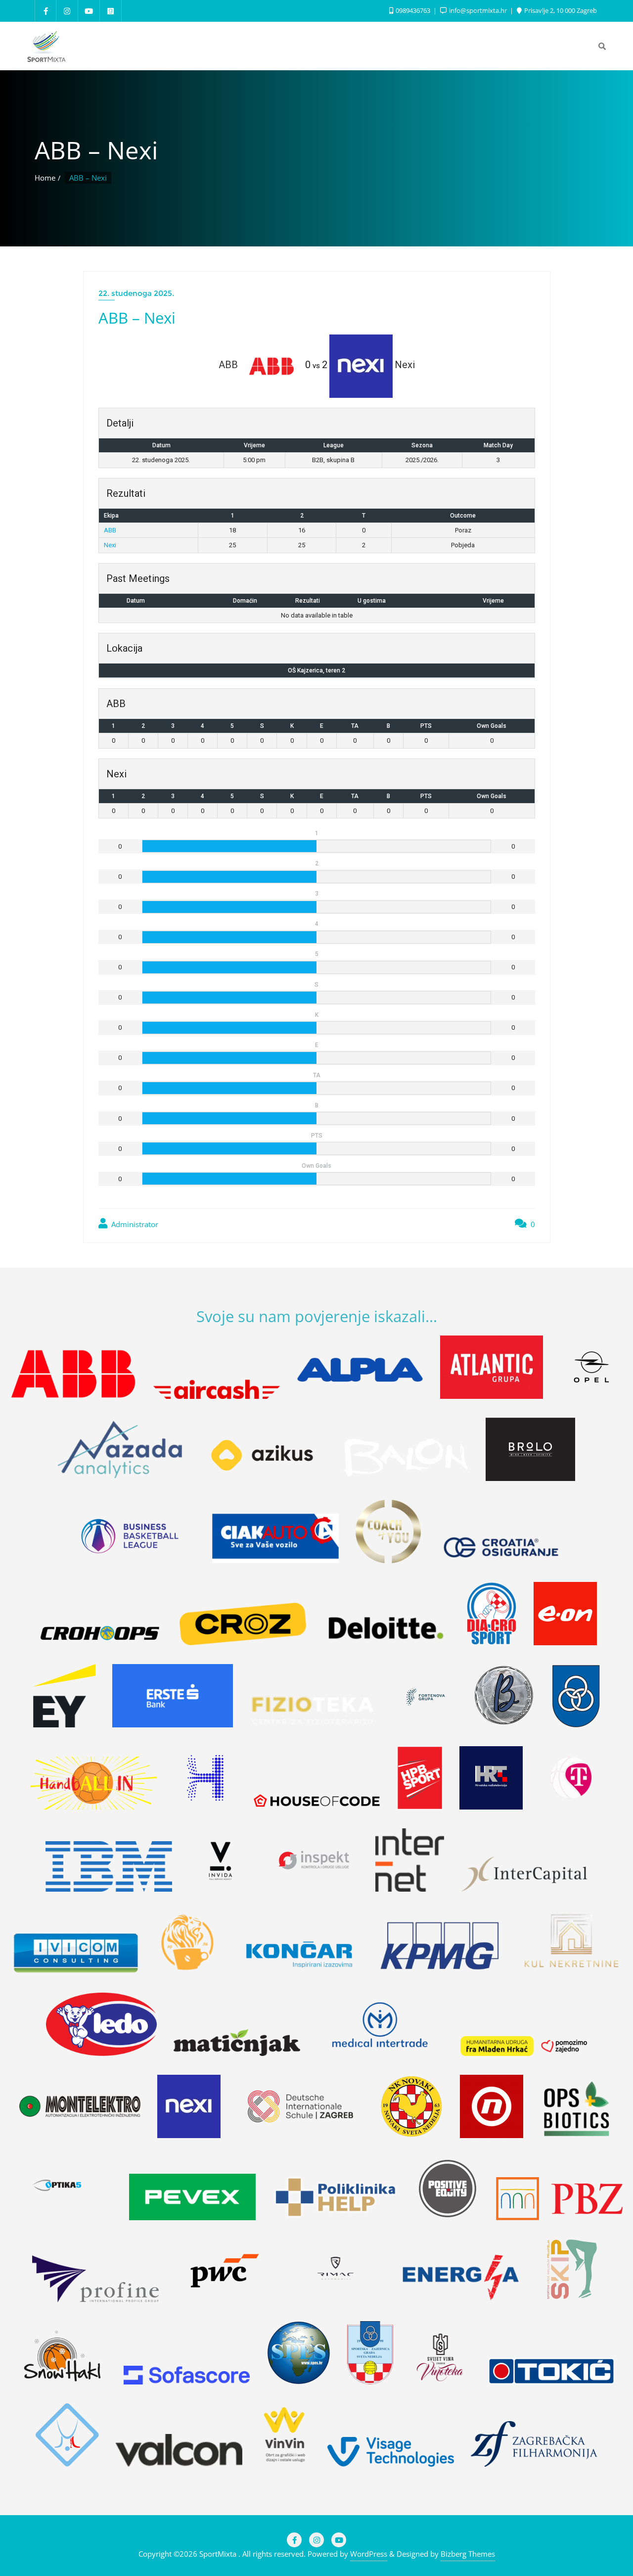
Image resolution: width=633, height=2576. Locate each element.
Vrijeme (493, 601)
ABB (110, 530)
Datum (136, 601)
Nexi (110, 545)
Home (45, 178)
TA (355, 726)
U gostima (372, 601)
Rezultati (308, 601)
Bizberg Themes (468, 2554)
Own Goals (492, 726)
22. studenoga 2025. (136, 293)
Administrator (134, 1224)
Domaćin (245, 601)
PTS (426, 726)
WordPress (369, 2554)
